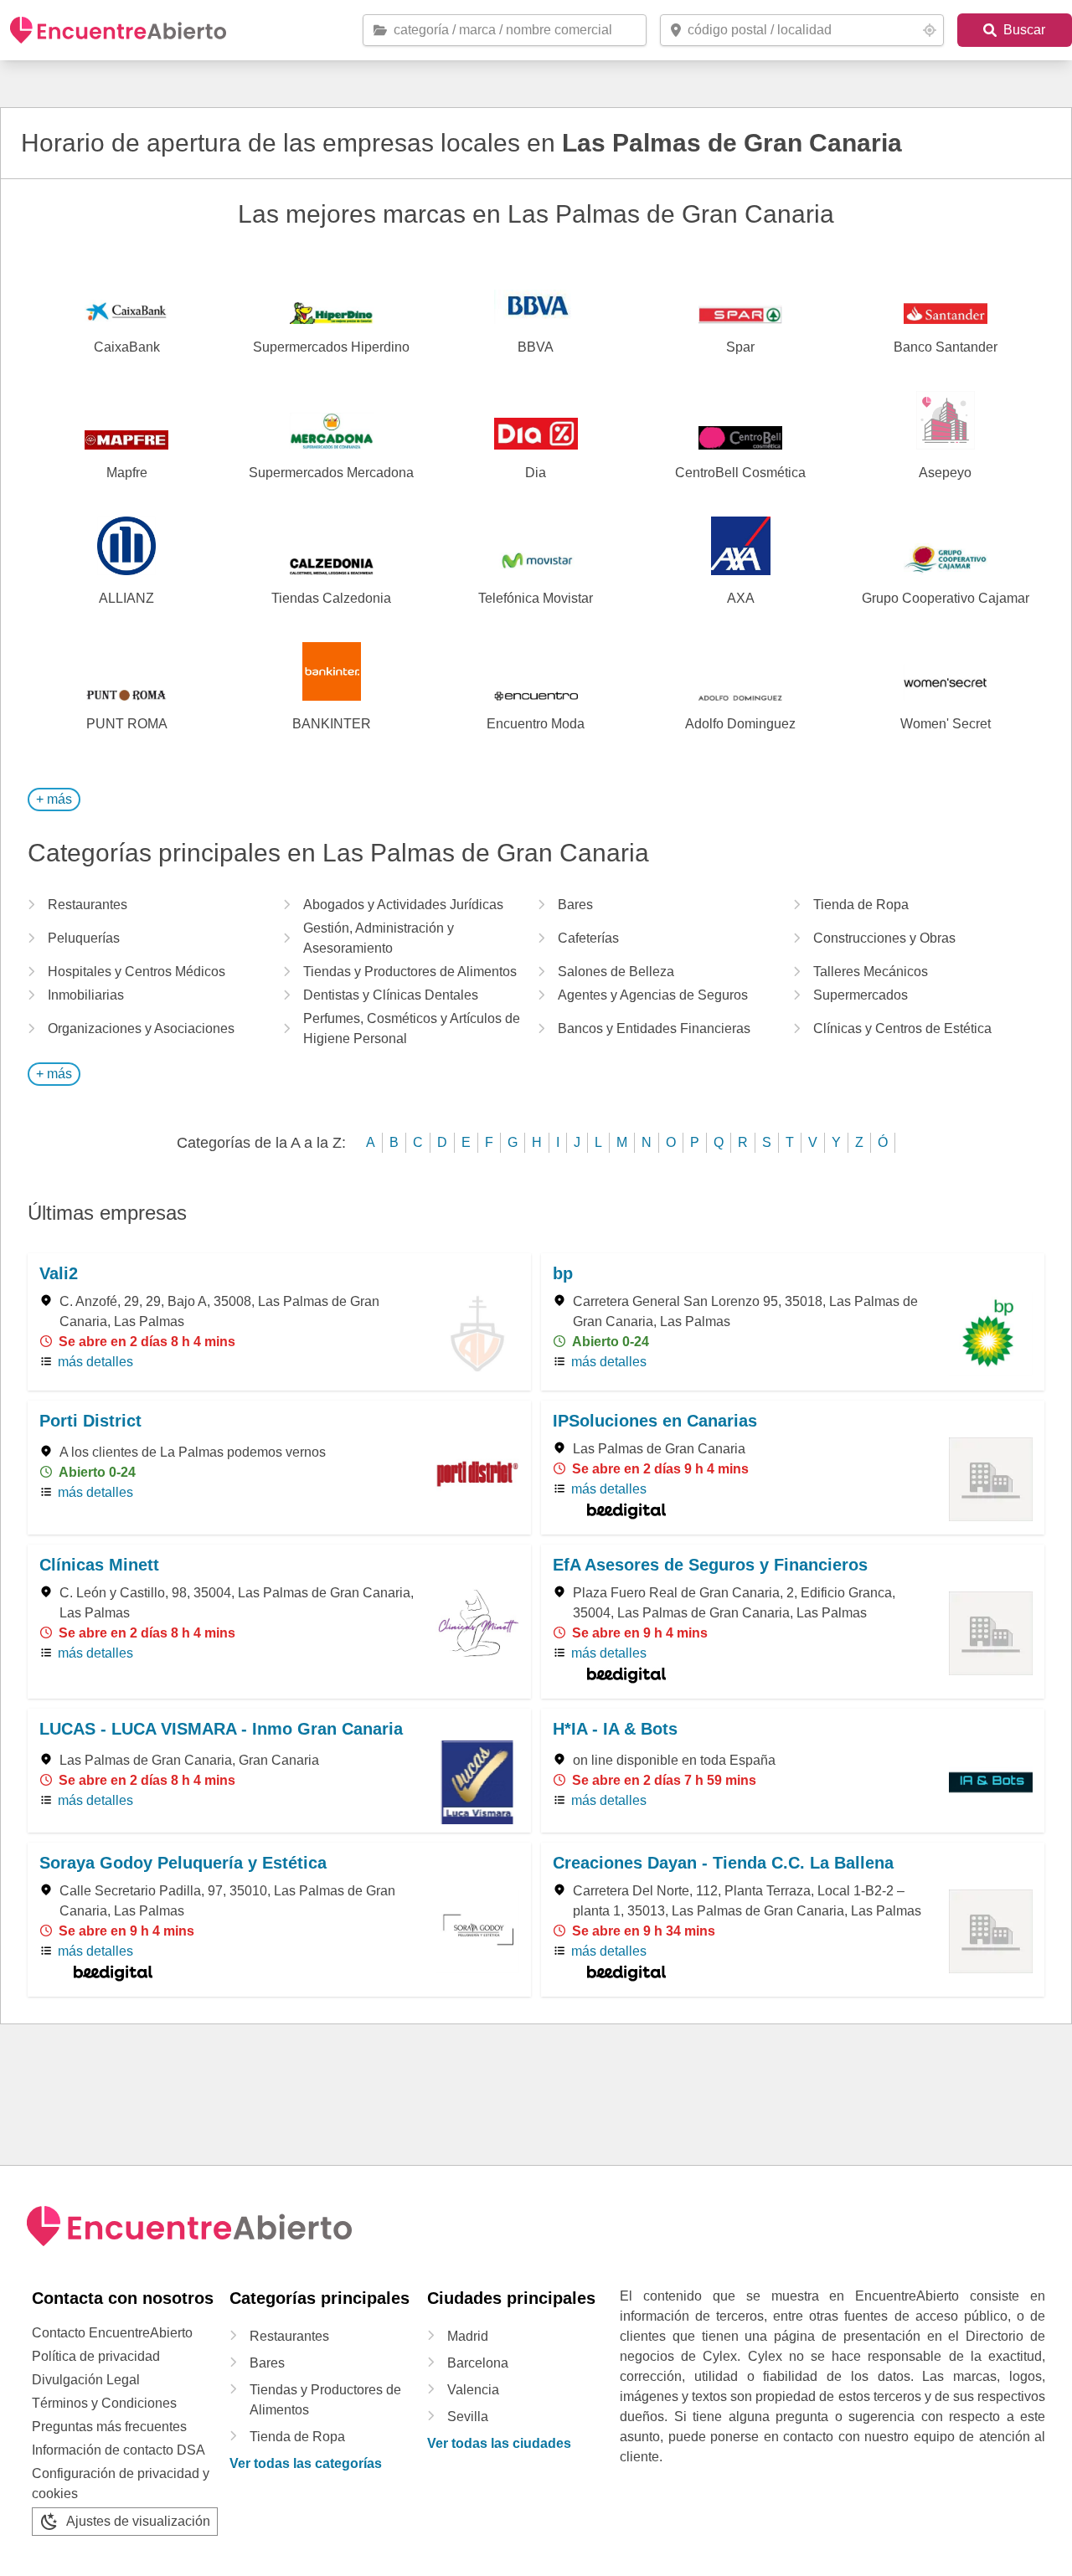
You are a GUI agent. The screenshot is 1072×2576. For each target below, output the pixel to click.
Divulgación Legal (86, 2380)
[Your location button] (930, 30)
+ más (54, 799)
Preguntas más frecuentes (109, 2427)
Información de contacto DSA (119, 2450)
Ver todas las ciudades (499, 2443)
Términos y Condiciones (104, 2403)
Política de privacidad (96, 2356)
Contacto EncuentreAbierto (112, 2333)
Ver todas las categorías (306, 2463)
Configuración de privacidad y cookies (121, 2483)
